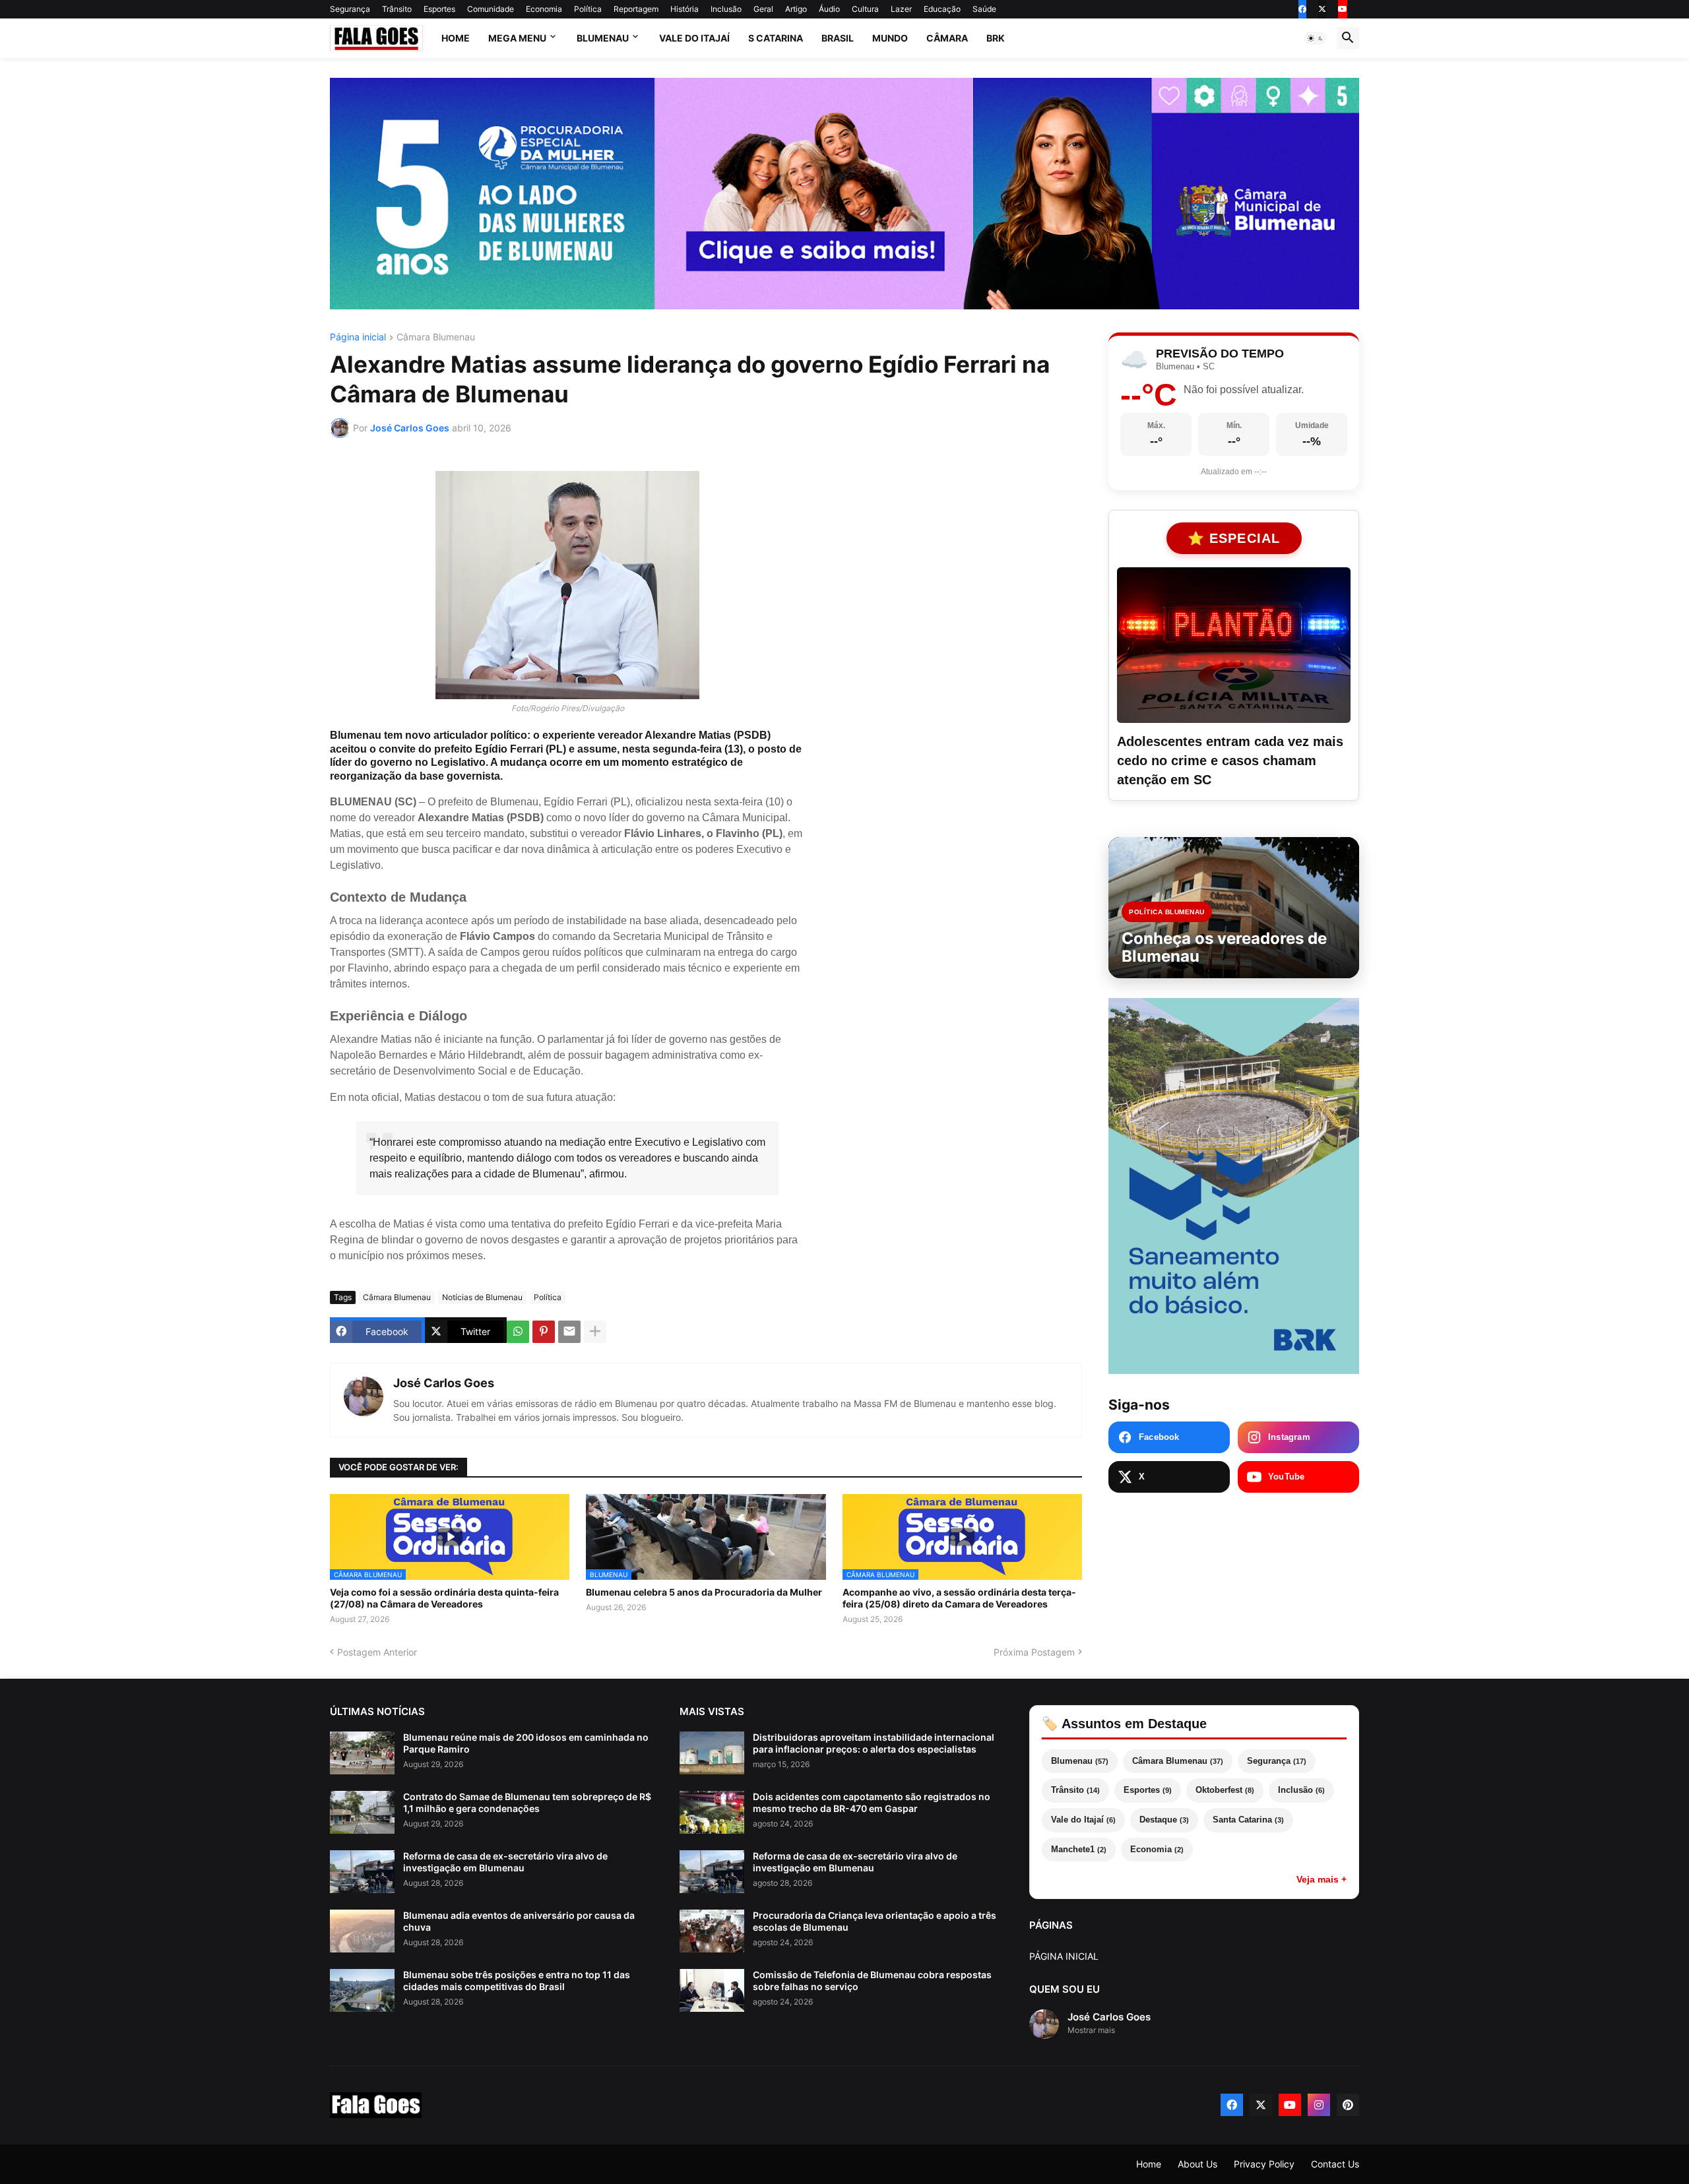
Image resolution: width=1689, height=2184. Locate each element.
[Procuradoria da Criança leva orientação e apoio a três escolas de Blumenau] (712, 1931)
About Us (1197, 2164)
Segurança (350, 9)
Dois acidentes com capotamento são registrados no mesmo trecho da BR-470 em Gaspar (872, 1802)
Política (588, 9)
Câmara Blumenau (436, 337)
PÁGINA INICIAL (1064, 1956)
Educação (942, 9)
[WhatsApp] (518, 1332)
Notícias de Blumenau (482, 1297)
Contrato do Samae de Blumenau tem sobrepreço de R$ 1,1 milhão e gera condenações (527, 1802)
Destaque (1164, 1820)
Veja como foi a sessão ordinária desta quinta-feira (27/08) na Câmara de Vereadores (444, 1598)
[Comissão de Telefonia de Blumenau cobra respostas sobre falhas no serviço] (712, 1990)
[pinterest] (1348, 2105)
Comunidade (491, 9)
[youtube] (1343, 9)
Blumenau (603, 38)
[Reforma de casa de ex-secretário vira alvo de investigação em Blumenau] (362, 1872)
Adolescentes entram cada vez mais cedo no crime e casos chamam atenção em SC (1230, 761)
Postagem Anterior (377, 1652)
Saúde (984, 9)
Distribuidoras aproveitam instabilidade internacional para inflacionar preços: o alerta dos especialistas (874, 1743)
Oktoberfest (1225, 1790)
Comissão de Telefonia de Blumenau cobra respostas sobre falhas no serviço (872, 1981)
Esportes (439, 9)
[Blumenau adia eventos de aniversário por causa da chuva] (362, 1931)
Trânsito (397, 9)
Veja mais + (1322, 1879)
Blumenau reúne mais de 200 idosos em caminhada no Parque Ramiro (526, 1743)
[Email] (569, 1332)
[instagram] (1319, 2105)
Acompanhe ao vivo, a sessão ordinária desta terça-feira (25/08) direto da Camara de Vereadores (959, 1598)
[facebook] (1302, 9)
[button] (1316, 38)
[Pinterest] (544, 1332)
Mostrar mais (1091, 2030)
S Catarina (776, 38)
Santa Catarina (1248, 1820)
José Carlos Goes (444, 1383)
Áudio (829, 9)
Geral (763, 9)
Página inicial (358, 337)
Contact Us (1335, 2164)
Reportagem (636, 9)
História (685, 9)
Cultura (865, 9)
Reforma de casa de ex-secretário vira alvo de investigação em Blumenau (505, 1862)
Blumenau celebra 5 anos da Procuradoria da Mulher (704, 1592)
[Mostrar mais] (595, 1332)
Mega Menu (517, 38)
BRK (996, 38)
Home (456, 38)
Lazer (901, 9)
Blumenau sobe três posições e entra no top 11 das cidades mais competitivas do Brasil (517, 1981)
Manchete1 (1079, 1849)
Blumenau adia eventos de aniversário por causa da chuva (519, 1921)
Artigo (796, 9)
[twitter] (1322, 9)
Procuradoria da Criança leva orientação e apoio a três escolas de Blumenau (875, 1921)
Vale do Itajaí (694, 38)
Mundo (890, 38)
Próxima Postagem (1034, 1652)
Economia (544, 9)
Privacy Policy (1264, 2164)
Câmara (947, 38)
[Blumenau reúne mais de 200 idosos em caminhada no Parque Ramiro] (362, 1753)
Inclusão (726, 9)
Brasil (838, 38)
